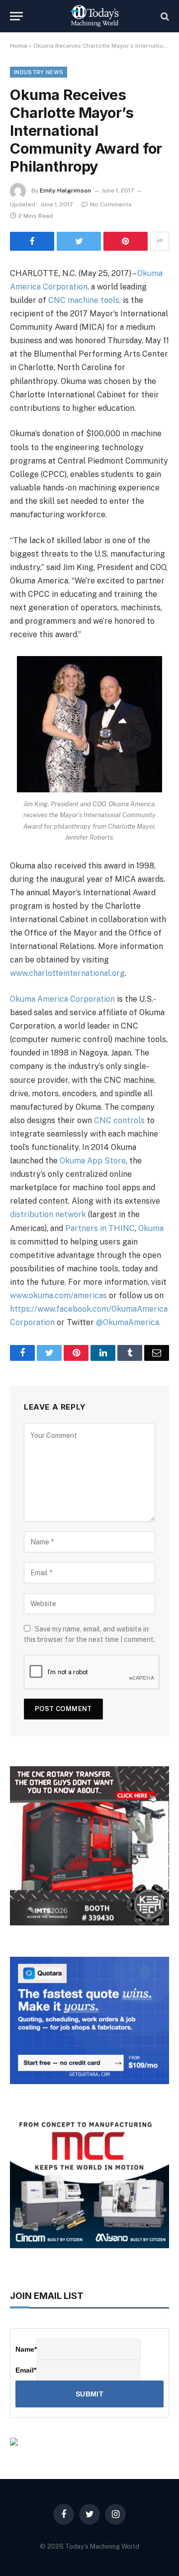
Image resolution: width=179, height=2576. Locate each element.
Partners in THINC (100, 1228)
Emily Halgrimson (65, 191)
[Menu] (16, 16)
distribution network (48, 1214)
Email (26, 2370)
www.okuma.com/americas (58, 1295)
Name (26, 2349)
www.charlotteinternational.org (67, 973)
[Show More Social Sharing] (160, 241)
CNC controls (119, 1120)
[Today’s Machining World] (94, 16)
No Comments (111, 204)
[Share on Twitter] (79, 241)
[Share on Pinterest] (126, 241)
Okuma (151, 1228)
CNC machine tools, (85, 300)
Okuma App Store (93, 1161)
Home (19, 46)
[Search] (164, 16)
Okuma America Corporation (62, 999)
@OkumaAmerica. (128, 1322)
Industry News (39, 72)
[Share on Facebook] (32, 241)
